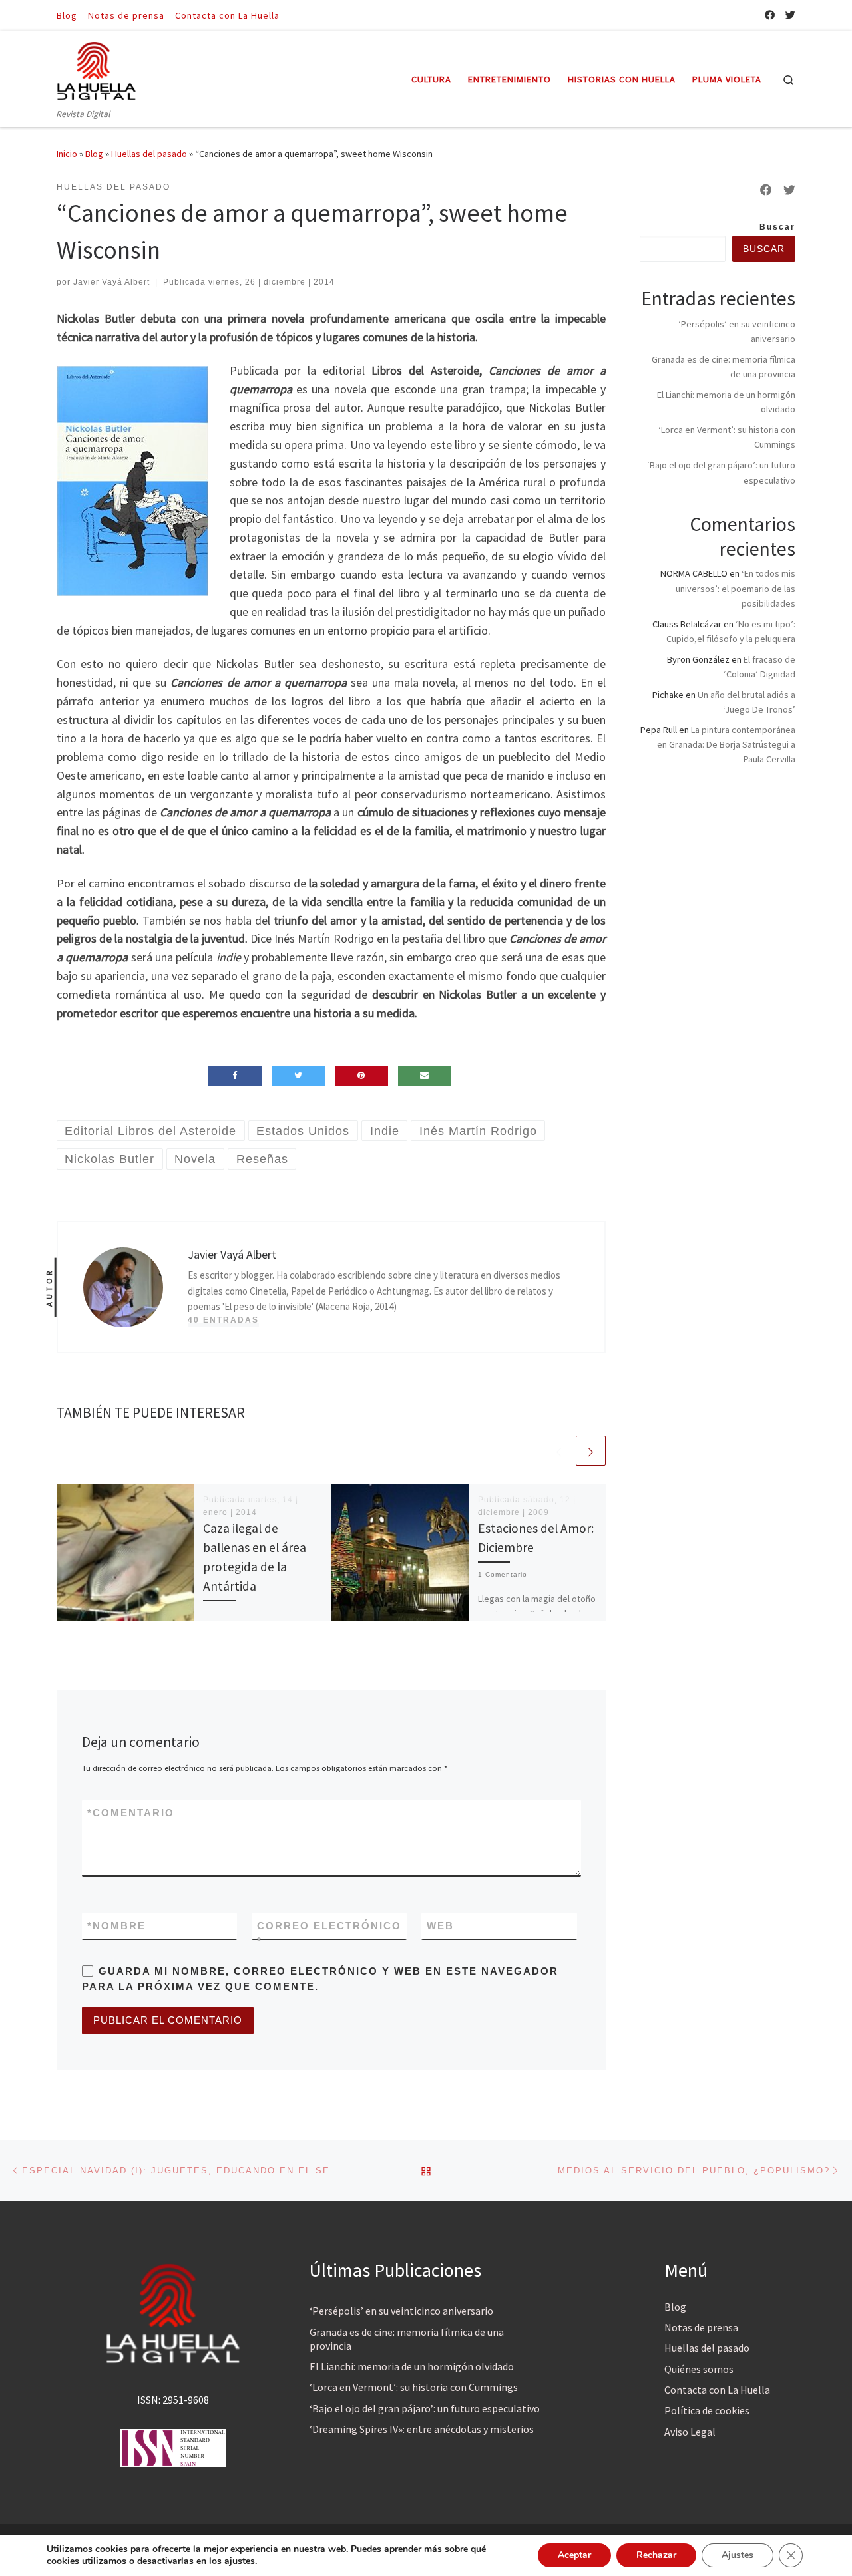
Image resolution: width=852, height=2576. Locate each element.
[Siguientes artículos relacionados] (591, 1451)
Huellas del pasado (149, 154)
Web (440, 1926)
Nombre (116, 1926)
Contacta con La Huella (717, 2390)
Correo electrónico (329, 1933)
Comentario (131, 1813)
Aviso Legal (690, 2432)
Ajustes (738, 2555)
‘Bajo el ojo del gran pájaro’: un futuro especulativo (425, 2408)
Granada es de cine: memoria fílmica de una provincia (407, 2339)
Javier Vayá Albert (111, 282)
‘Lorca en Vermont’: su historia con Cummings (414, 2387)
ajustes (240, 2561)
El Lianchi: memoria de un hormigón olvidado (412, 2366)
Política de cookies (707, 2410)
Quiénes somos (699, 2369)
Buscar (777, 227)
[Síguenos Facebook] (770, 15)
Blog (94, 154)
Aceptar (574, 2555)
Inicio (67, 154)
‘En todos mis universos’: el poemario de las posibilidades (736, 588)
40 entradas (223, 1320)
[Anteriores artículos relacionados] (559, 1451)
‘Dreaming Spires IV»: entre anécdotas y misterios (422, 2429)
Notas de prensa (701, 2327)
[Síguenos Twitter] (790, 15)
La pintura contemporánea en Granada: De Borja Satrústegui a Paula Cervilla (726, 744)
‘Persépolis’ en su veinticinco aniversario (401, 2311)
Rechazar (656, 2555)
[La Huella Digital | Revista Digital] (97, 69)
